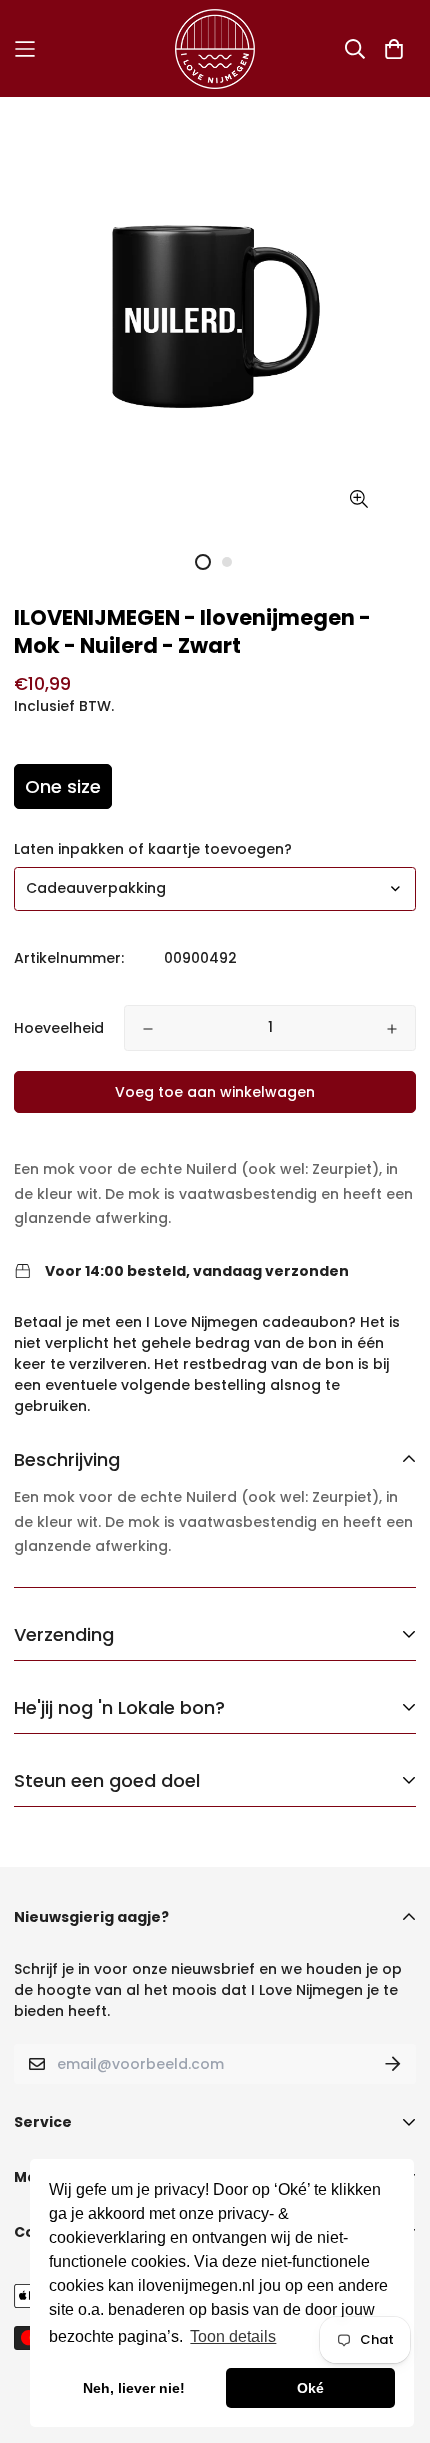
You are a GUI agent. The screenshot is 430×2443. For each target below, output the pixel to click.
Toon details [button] (233, 2336)
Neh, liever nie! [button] (134, 2388)
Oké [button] (310, 2388)
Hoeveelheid (59, 1028)
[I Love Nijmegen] (215, 48)
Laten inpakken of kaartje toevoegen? (153, 849)
